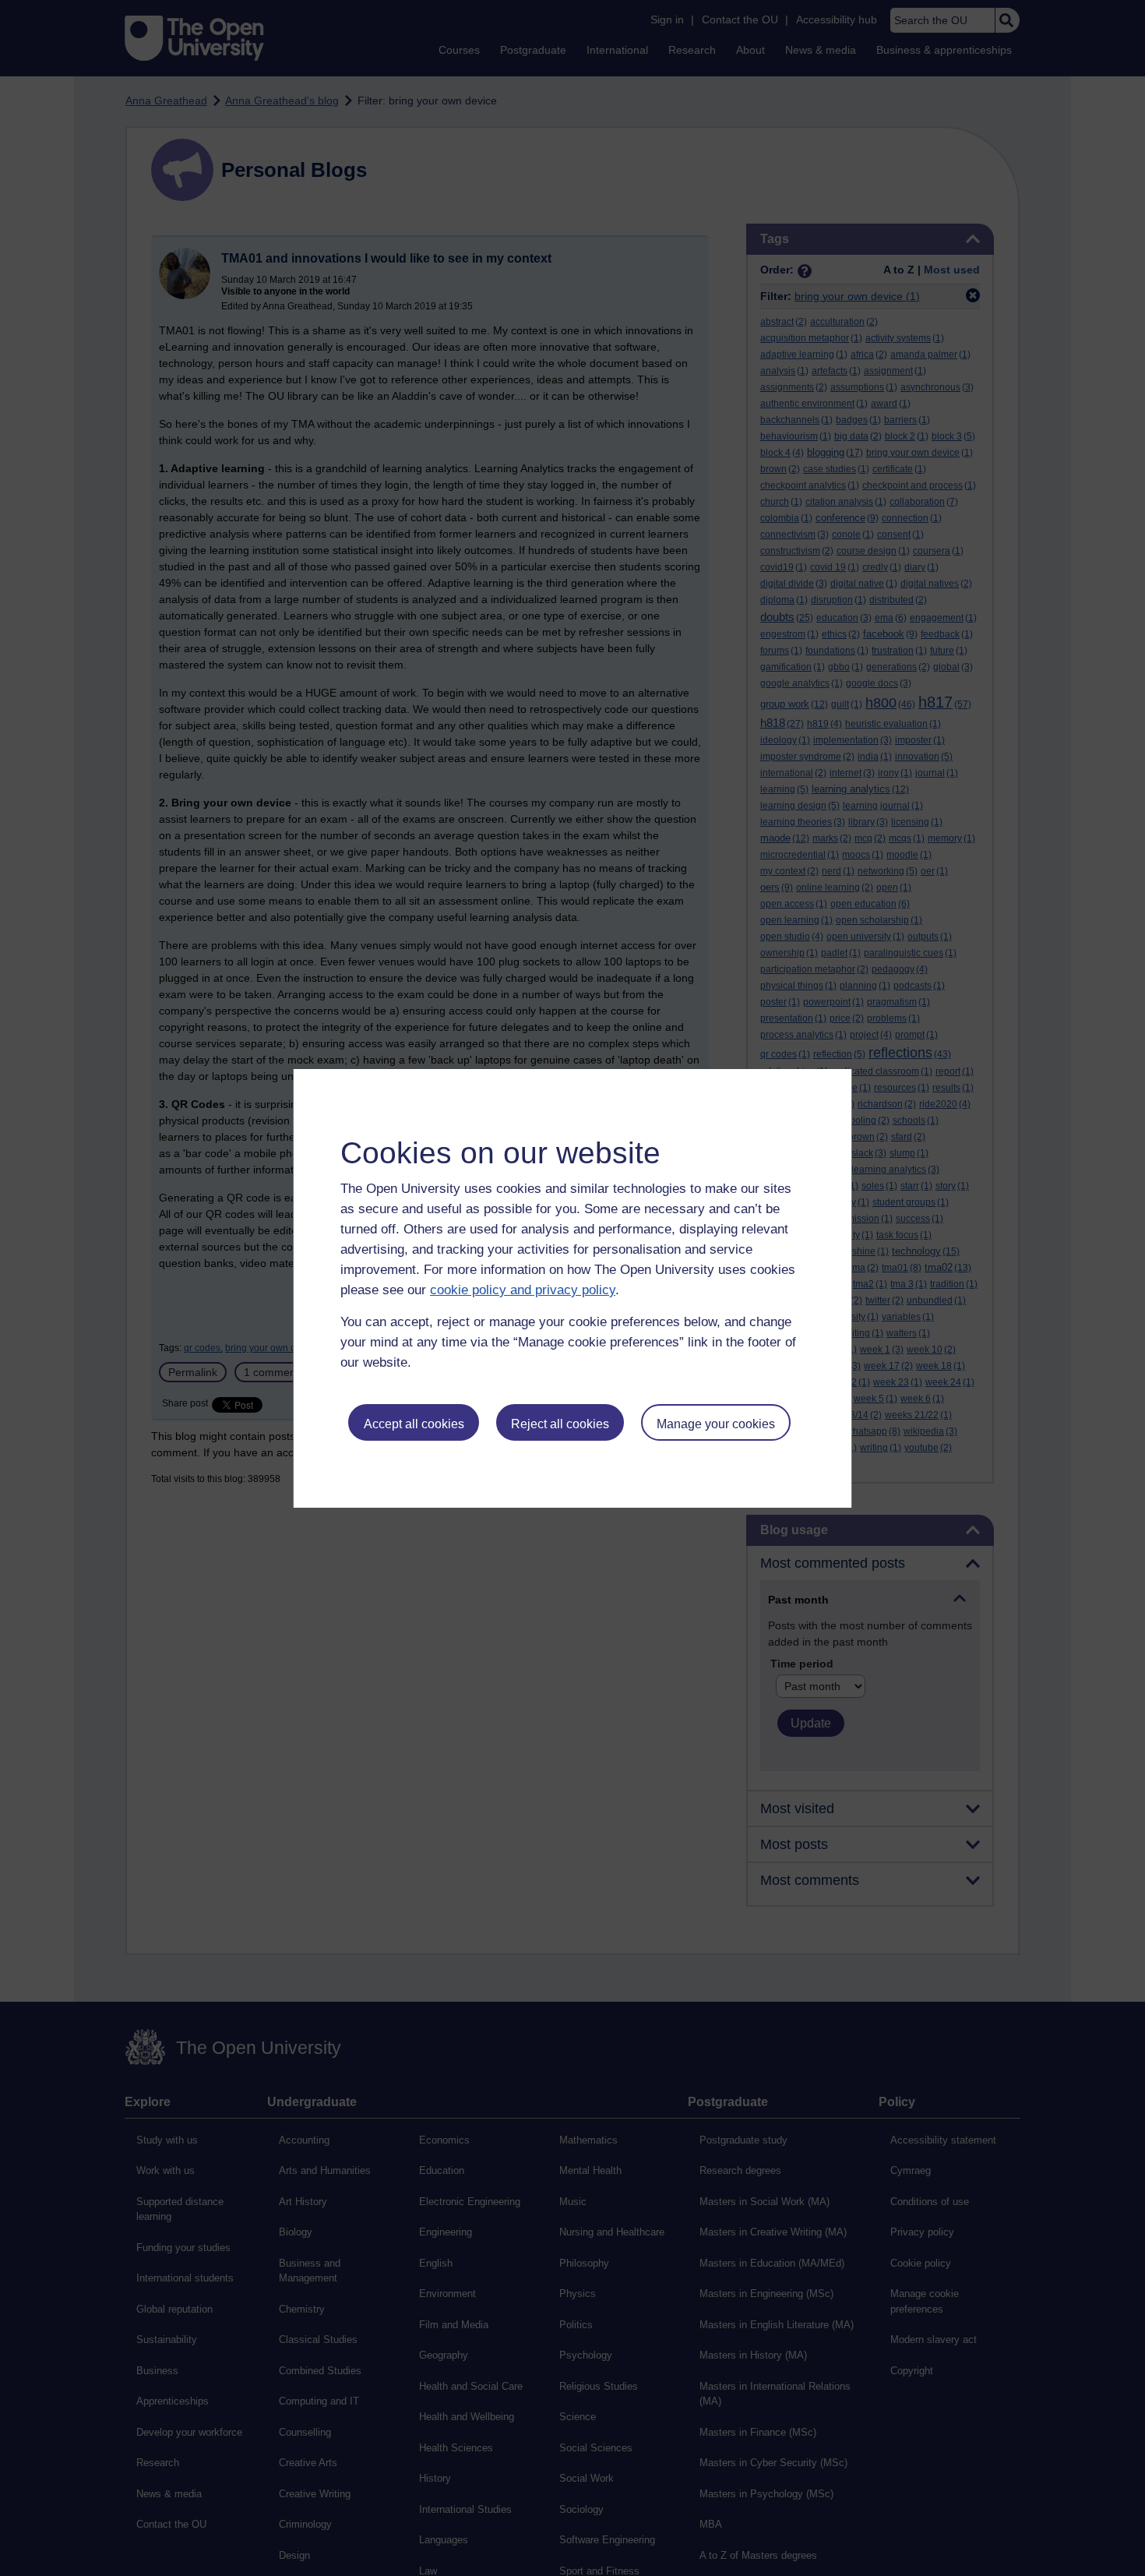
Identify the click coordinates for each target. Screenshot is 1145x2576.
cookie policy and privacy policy (523, 1290)
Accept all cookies (414, 1424)
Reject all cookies (560, 1424)
